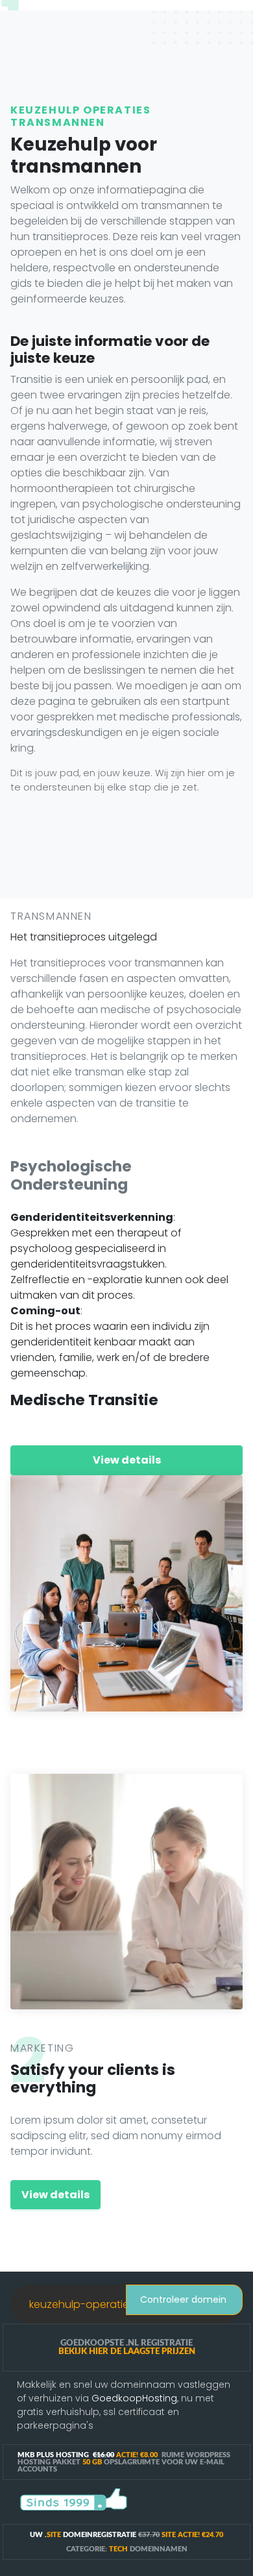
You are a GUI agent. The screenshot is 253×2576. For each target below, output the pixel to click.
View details (127, 1460)
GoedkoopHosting (134, 2398)
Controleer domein (182, 2300)
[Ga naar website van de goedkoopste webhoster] (74, 2499)
